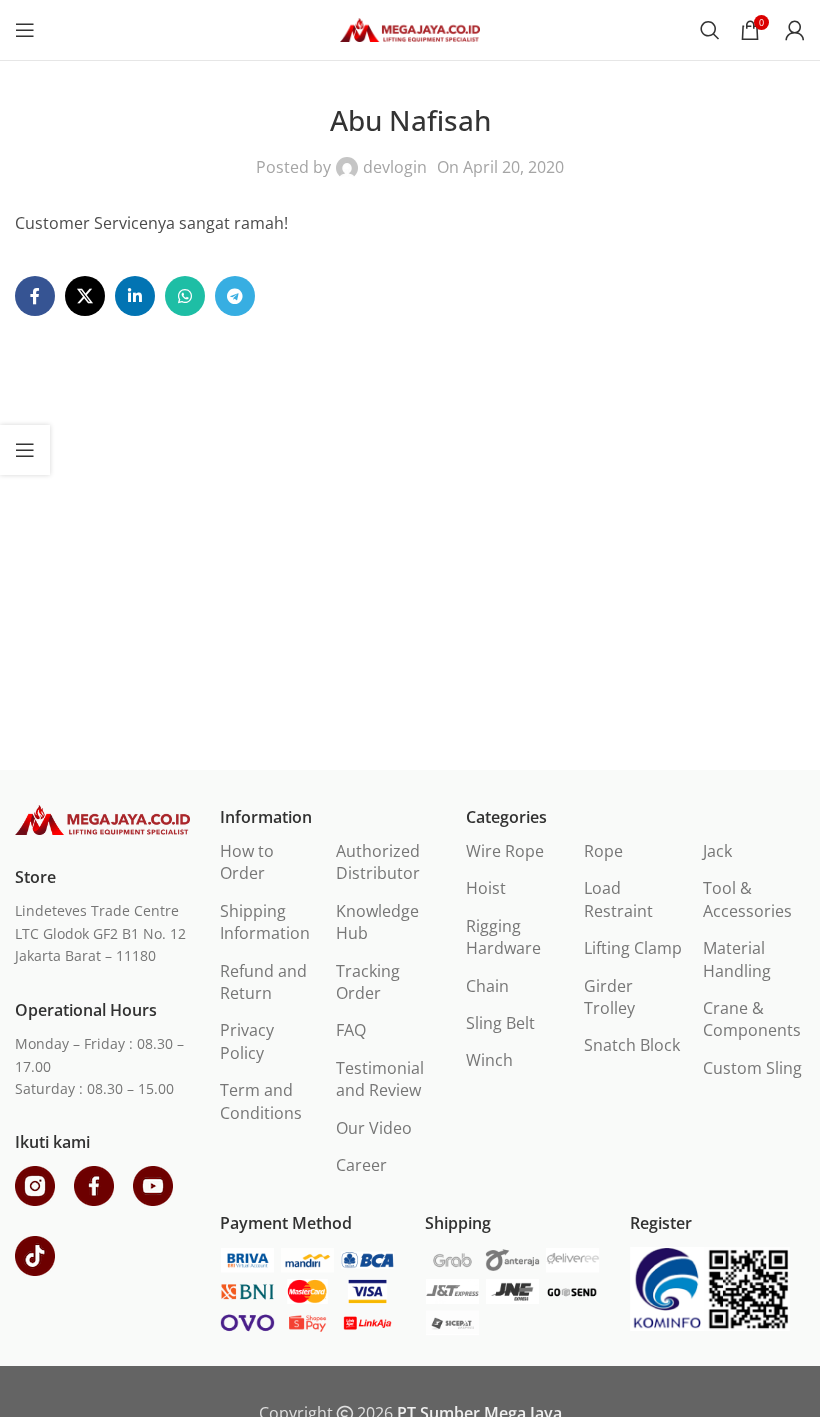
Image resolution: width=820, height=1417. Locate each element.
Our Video (374, 1128)
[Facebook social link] (35, 296)
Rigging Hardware (503, 937)
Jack (717, 851)
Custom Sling (752, 1068)
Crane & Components (752, 1019)
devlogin (395, 167)
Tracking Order (368, 982)
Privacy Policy (247, 1041)
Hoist (486, 888)
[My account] (795, 30)
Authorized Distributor (378, 862)
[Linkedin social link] (135, 296)
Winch (489, 1060)
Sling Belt (500, 1023)
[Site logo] (410, 28)
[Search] (710, 30)
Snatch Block (632, 1045)
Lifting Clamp (633, 948)
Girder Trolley (609, 997)
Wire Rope (505, 851)
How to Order (247, 862)
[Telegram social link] (235, 296)
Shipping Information (265, 922)
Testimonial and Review (380, 1079)
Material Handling (737, 959)
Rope (603, 851)
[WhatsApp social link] (185, 296)
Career (361, 1165)
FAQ (351, 1030)
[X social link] (85, 296)
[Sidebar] (25, 450)
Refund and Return (263, 982)
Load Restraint (618, 899)
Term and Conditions (261, 1101)
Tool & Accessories (747, 899)
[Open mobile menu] (25, 30)
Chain (487, 986)
